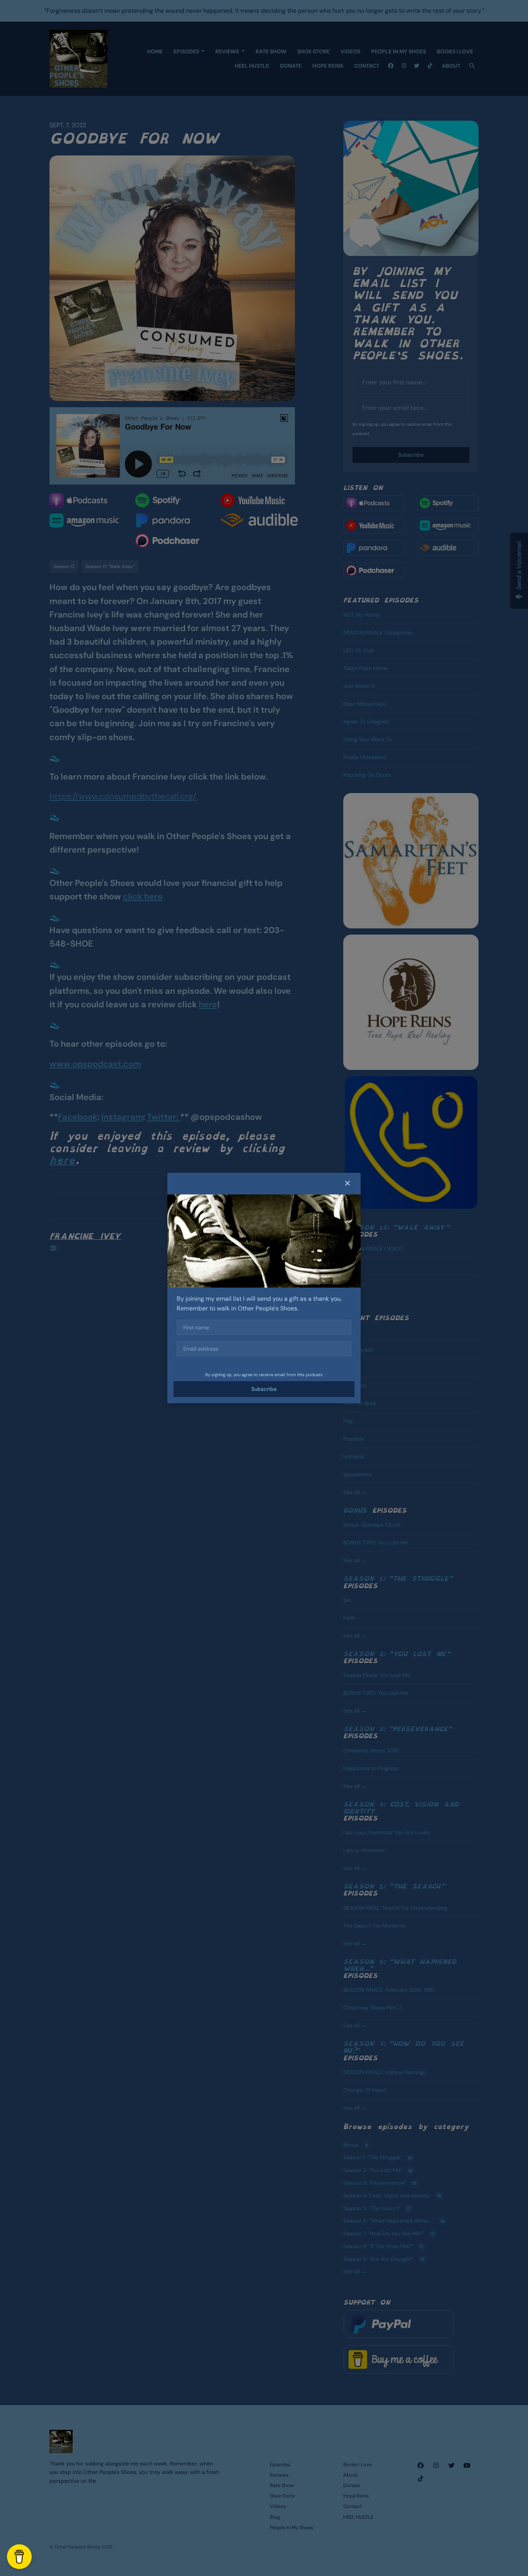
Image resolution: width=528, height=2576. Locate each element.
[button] (347, 1184)
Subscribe (264, 1389)
